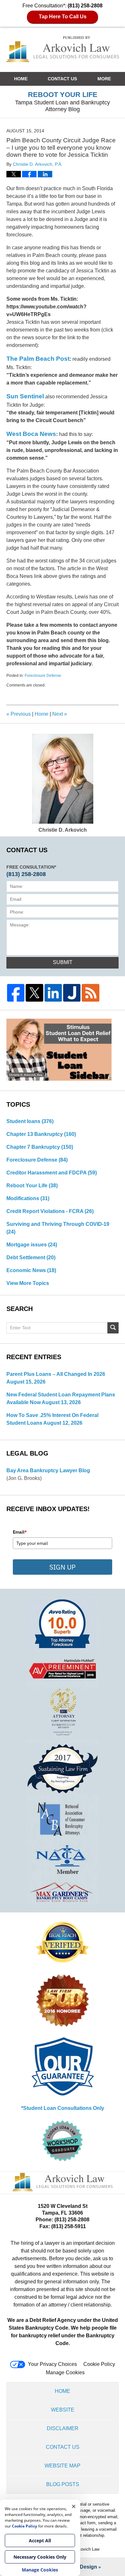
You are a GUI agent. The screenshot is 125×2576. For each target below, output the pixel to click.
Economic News (31, 1270)
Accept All (40, 2541)
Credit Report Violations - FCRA (50, 1211)
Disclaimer (63, 2428)
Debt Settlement (31, 1257)
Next (60, 714)
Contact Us (62, 79)
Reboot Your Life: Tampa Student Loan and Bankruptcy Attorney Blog (63, 49)
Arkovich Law (87, 2549)
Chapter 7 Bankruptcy (40, 1147)
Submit (63, 962)
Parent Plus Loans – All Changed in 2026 (56, 1374)
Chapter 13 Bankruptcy (41, 1134)
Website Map (63, 2466)
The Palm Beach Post (38, 359)
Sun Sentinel (25, 396)
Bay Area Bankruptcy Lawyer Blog (48, 1470)
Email (20, 1532)
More (104, 79)
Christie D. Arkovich (63, 830)
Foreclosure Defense (43, 676)
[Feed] (90, 993)
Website (63, 2410)
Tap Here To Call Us (63, 17)
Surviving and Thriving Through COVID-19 (58, 1228)
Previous (19, 714)
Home (21, 79)
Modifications (28, 1198)
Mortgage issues (32, 1245)
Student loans (30, 1121)
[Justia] (72, 993)
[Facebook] (16, 993)
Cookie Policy (99, 2364)
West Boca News (31, 434)
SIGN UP (63, 1567)
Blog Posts (63, 2484)
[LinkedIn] (53, 993)
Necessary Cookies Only (40, 2557)
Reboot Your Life (32, 1186)
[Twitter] (34, 993)
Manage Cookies (65, 2372)
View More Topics (28, 1283)
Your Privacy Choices (52, 2364)
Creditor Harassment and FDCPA (52, 1173)
